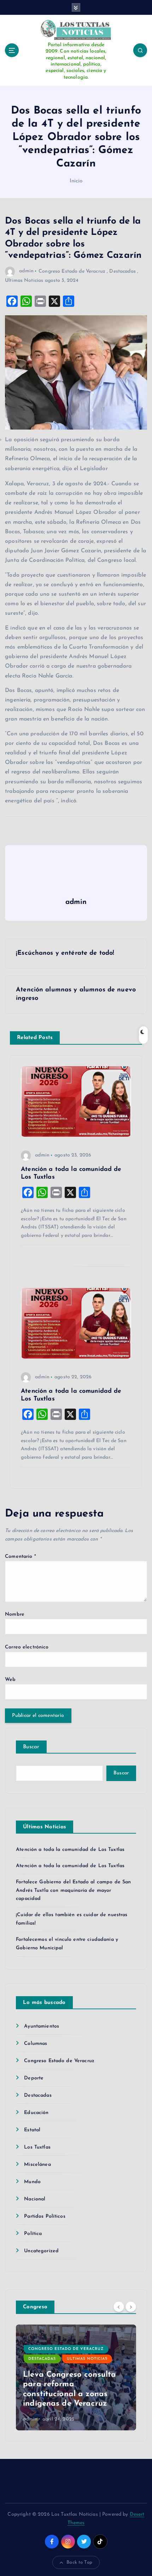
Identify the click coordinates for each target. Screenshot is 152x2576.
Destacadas (122, 271)
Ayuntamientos (42, 2026)
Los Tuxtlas (37, 2147)
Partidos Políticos (45, 2216)
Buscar (31, 1747)
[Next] (131, 2307)
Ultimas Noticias (24, 281)
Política (33, 2234)
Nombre (15, 1614)
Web (10, 1680)
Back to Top (79, 2562)
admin (26, 271)
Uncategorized (41, 2251)
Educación (36, 2113)
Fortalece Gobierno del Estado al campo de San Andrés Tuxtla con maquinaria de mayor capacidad (73, 1891)
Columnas (36, 2044)
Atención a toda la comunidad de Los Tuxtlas (70, 1850)
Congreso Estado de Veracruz (72, 271)
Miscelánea (37, 2165)
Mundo (32, 2182)
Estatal (32, 2130)
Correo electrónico (27, 1647)
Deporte (34, 2078)
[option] (76, 2377)
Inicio (76, 181)
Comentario (21, 1557)
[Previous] (119, 2307)
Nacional (35, 2199)
